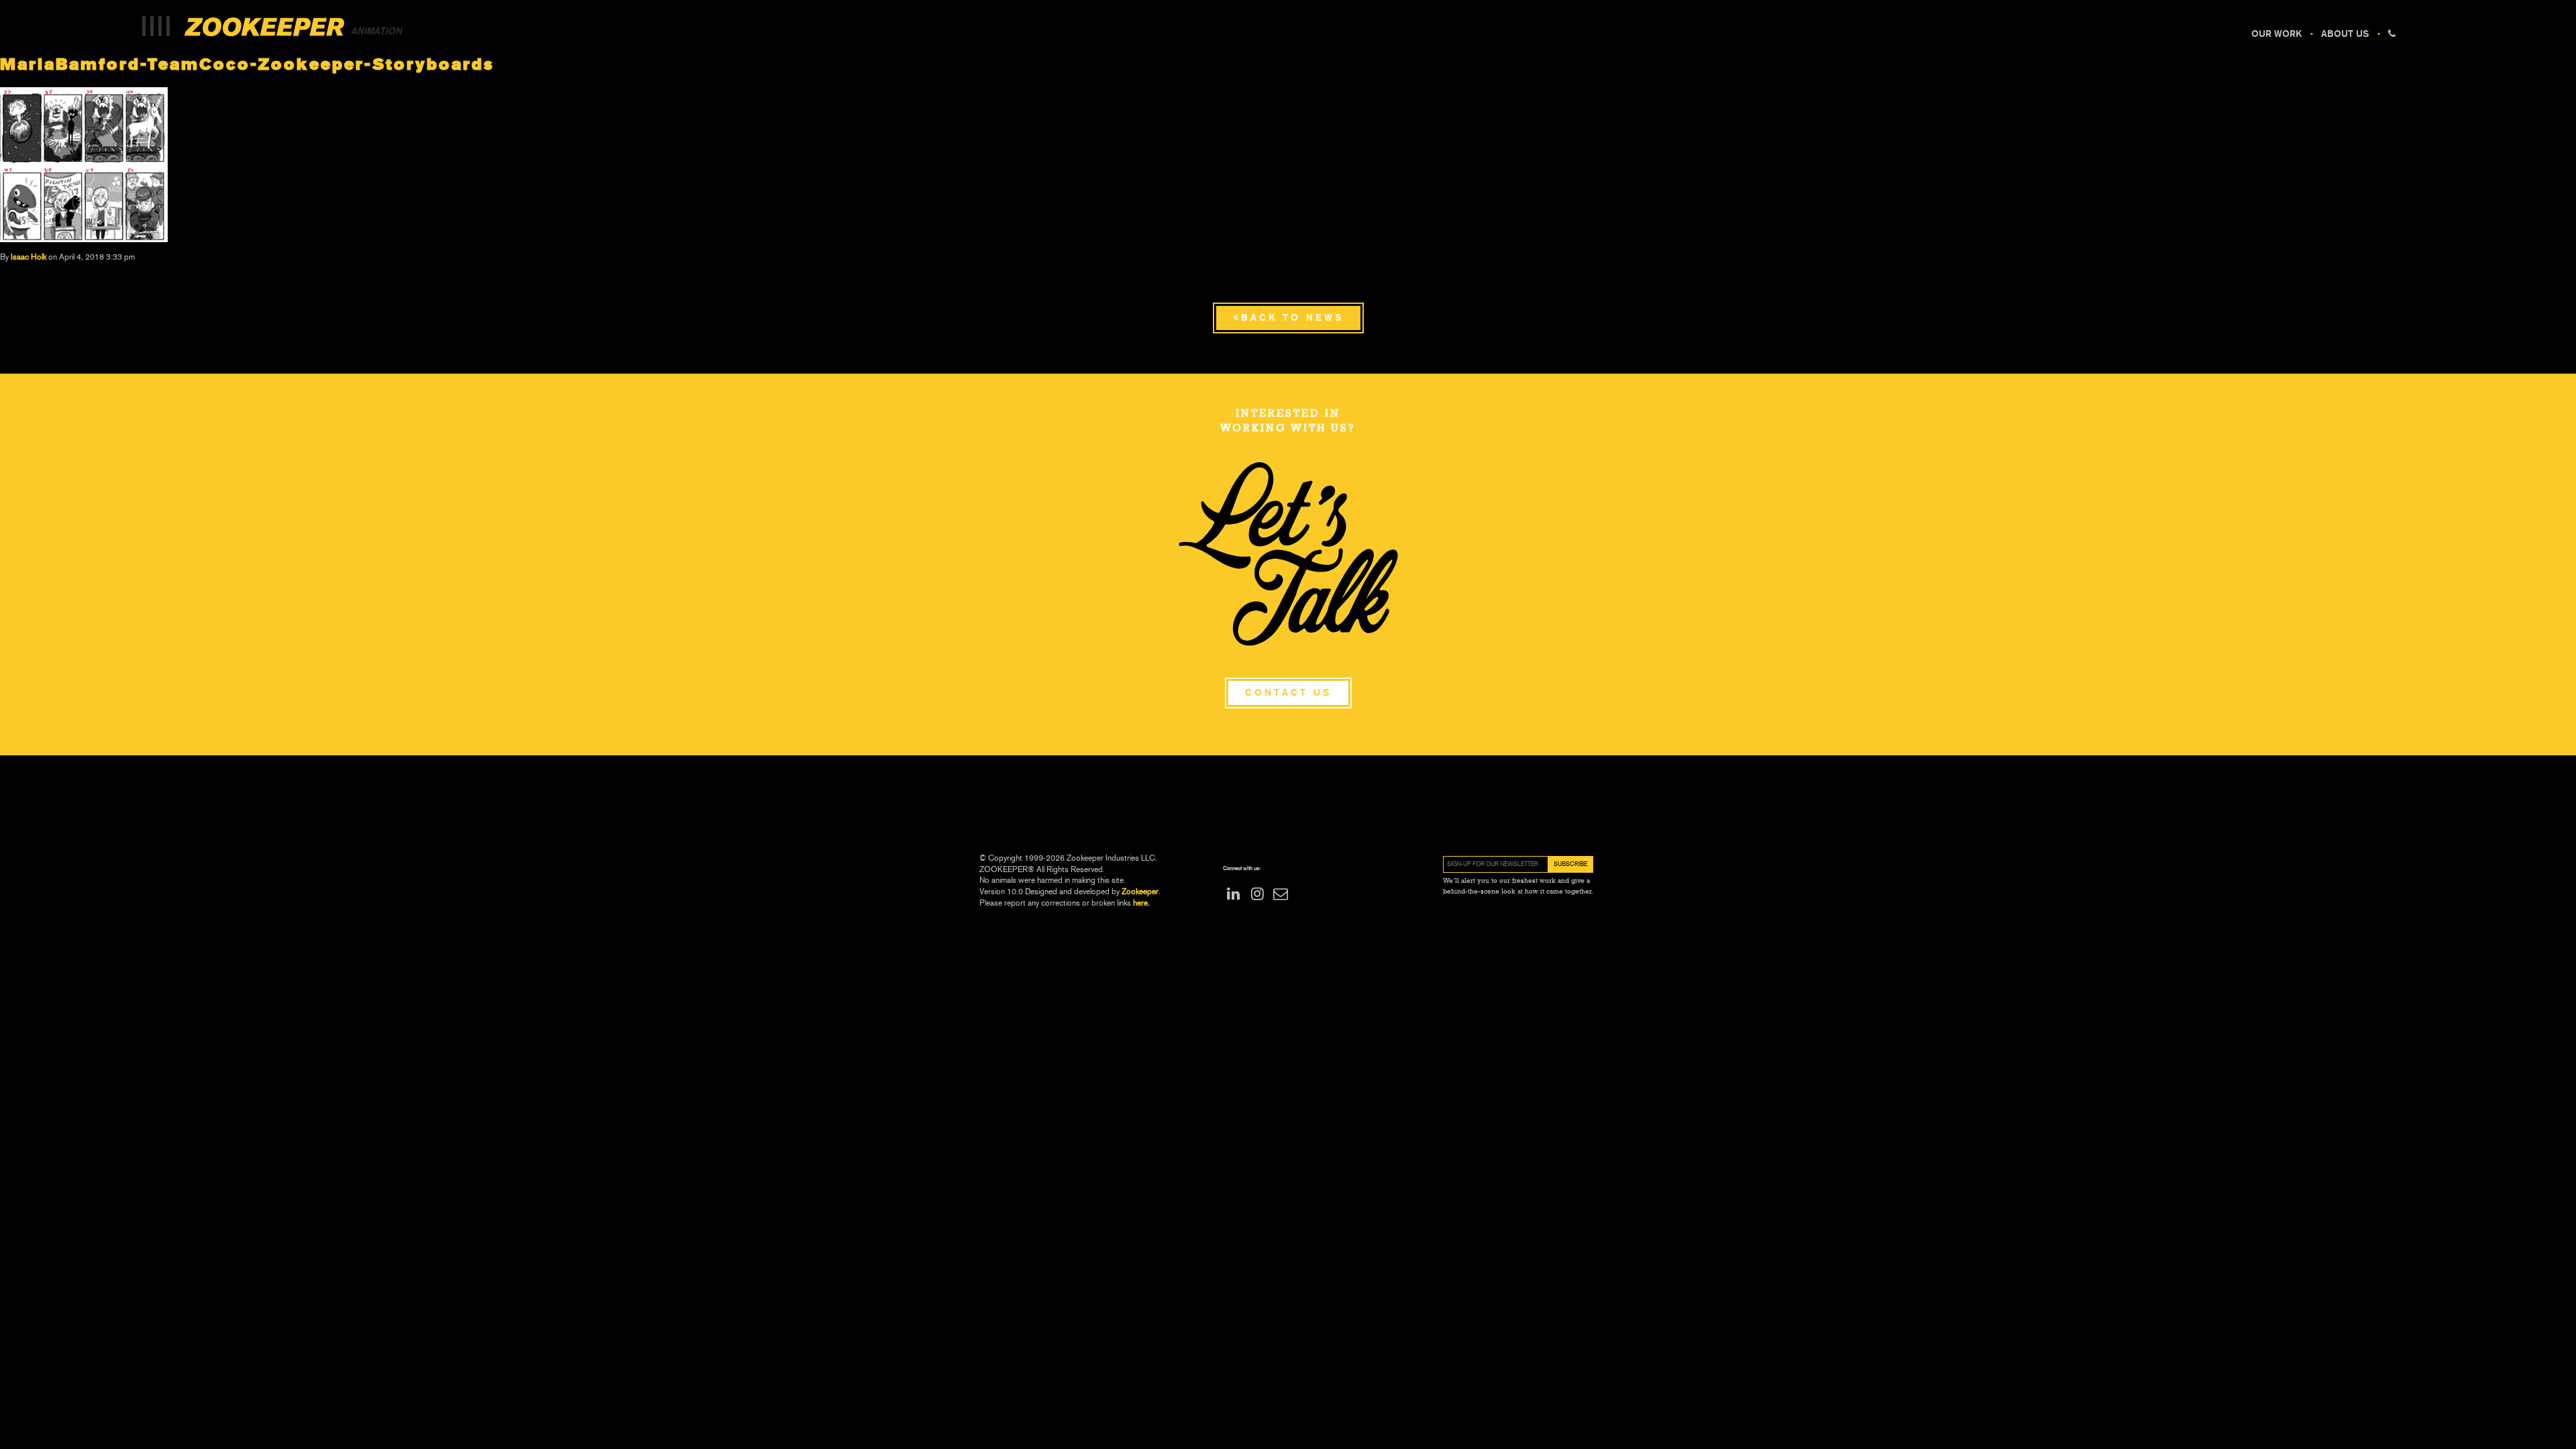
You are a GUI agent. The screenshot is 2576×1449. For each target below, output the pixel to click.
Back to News (1292, 318)
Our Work (2276, 34)
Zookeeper (1140, 892)
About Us (2345, 34)
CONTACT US (1288, 693)
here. (1140, 903)
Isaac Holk (29, 257)
